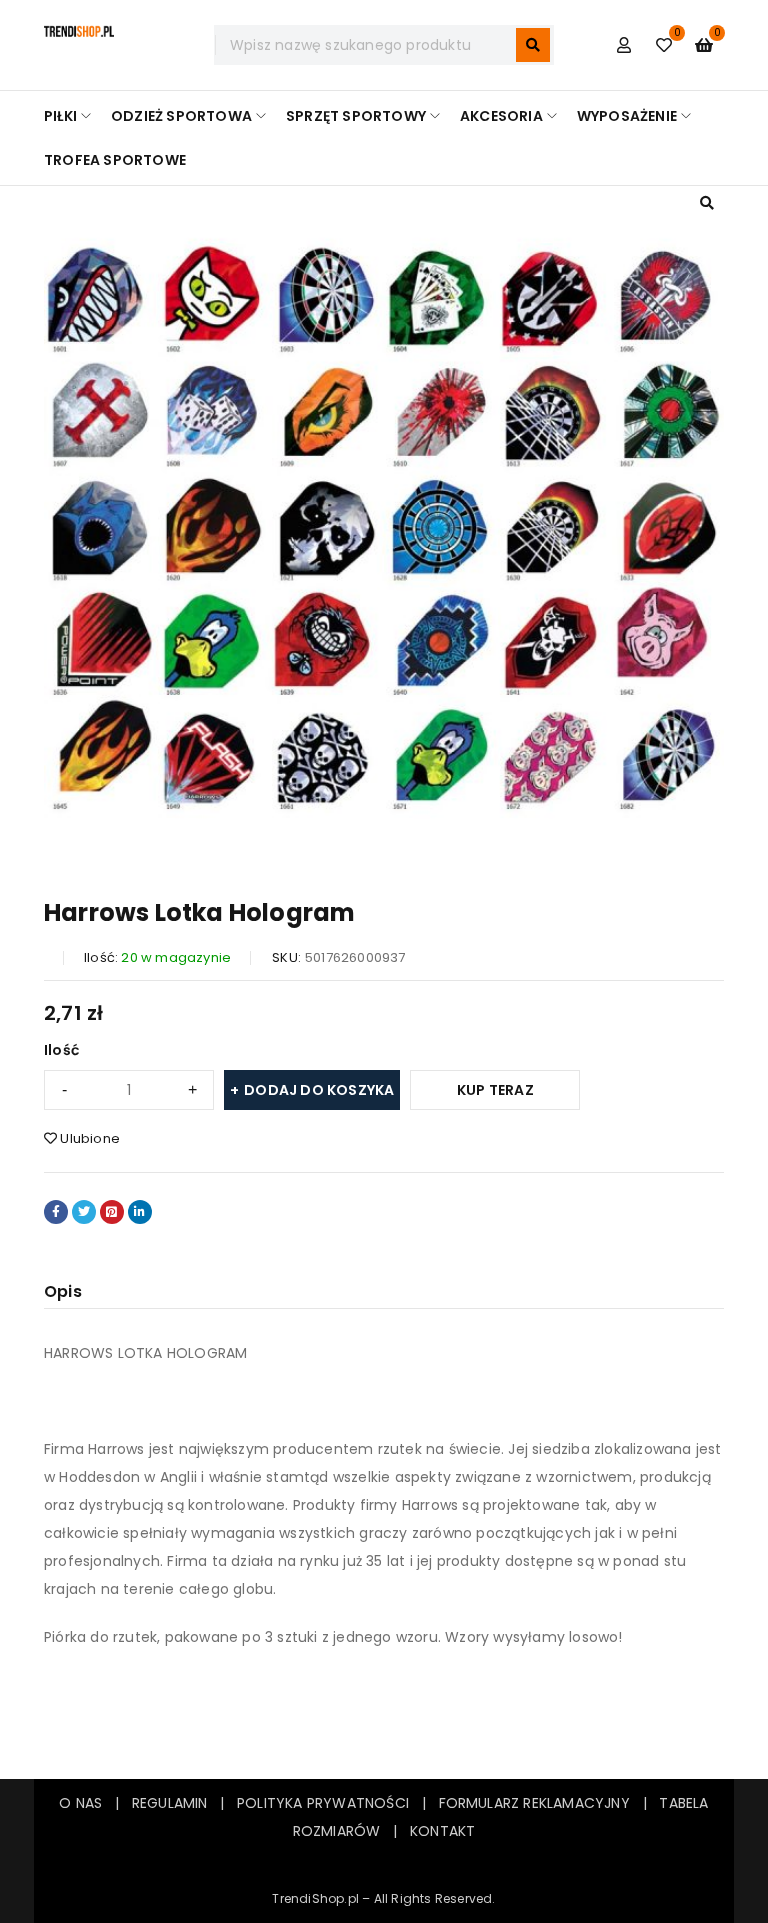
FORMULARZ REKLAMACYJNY (534, 1803)
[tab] (63, 1292)
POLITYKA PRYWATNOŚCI (323, 1803)
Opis (63, 1291)
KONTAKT (442, 1831)
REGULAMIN (176, 1803)
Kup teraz (495, 1090)
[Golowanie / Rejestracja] (624, 45)
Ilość (61, 1050)
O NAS (80, 1803)
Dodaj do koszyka (319, 1090)
